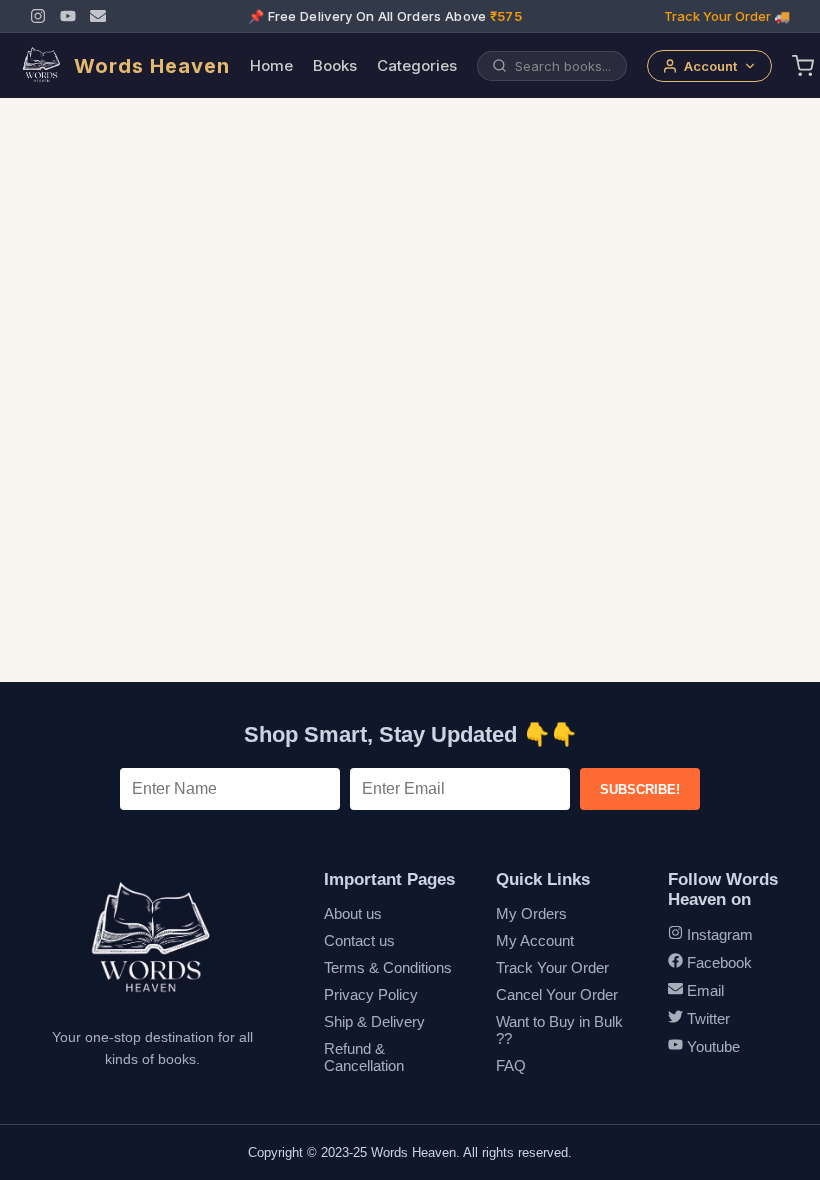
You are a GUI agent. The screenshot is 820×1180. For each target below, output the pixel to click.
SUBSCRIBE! (640, 789)
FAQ (511, 1065)
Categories (417, 65)
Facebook (717, 962)
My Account (535, 940)
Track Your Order (552, 967)
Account (710, 66)
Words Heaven (152, 66)
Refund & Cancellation (364, 1057)
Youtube (711, 1046)
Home (271, 65)
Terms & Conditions (388, 967)
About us (353, 913)
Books (335, 65)
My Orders (531, 913)
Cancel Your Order (557, 994)
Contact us (359, 940)
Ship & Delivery (374, 1021)
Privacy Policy (371, 994)
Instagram (718, 934)
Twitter (706, 1018)
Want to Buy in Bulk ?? (559, 1030)
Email (703, 990)
